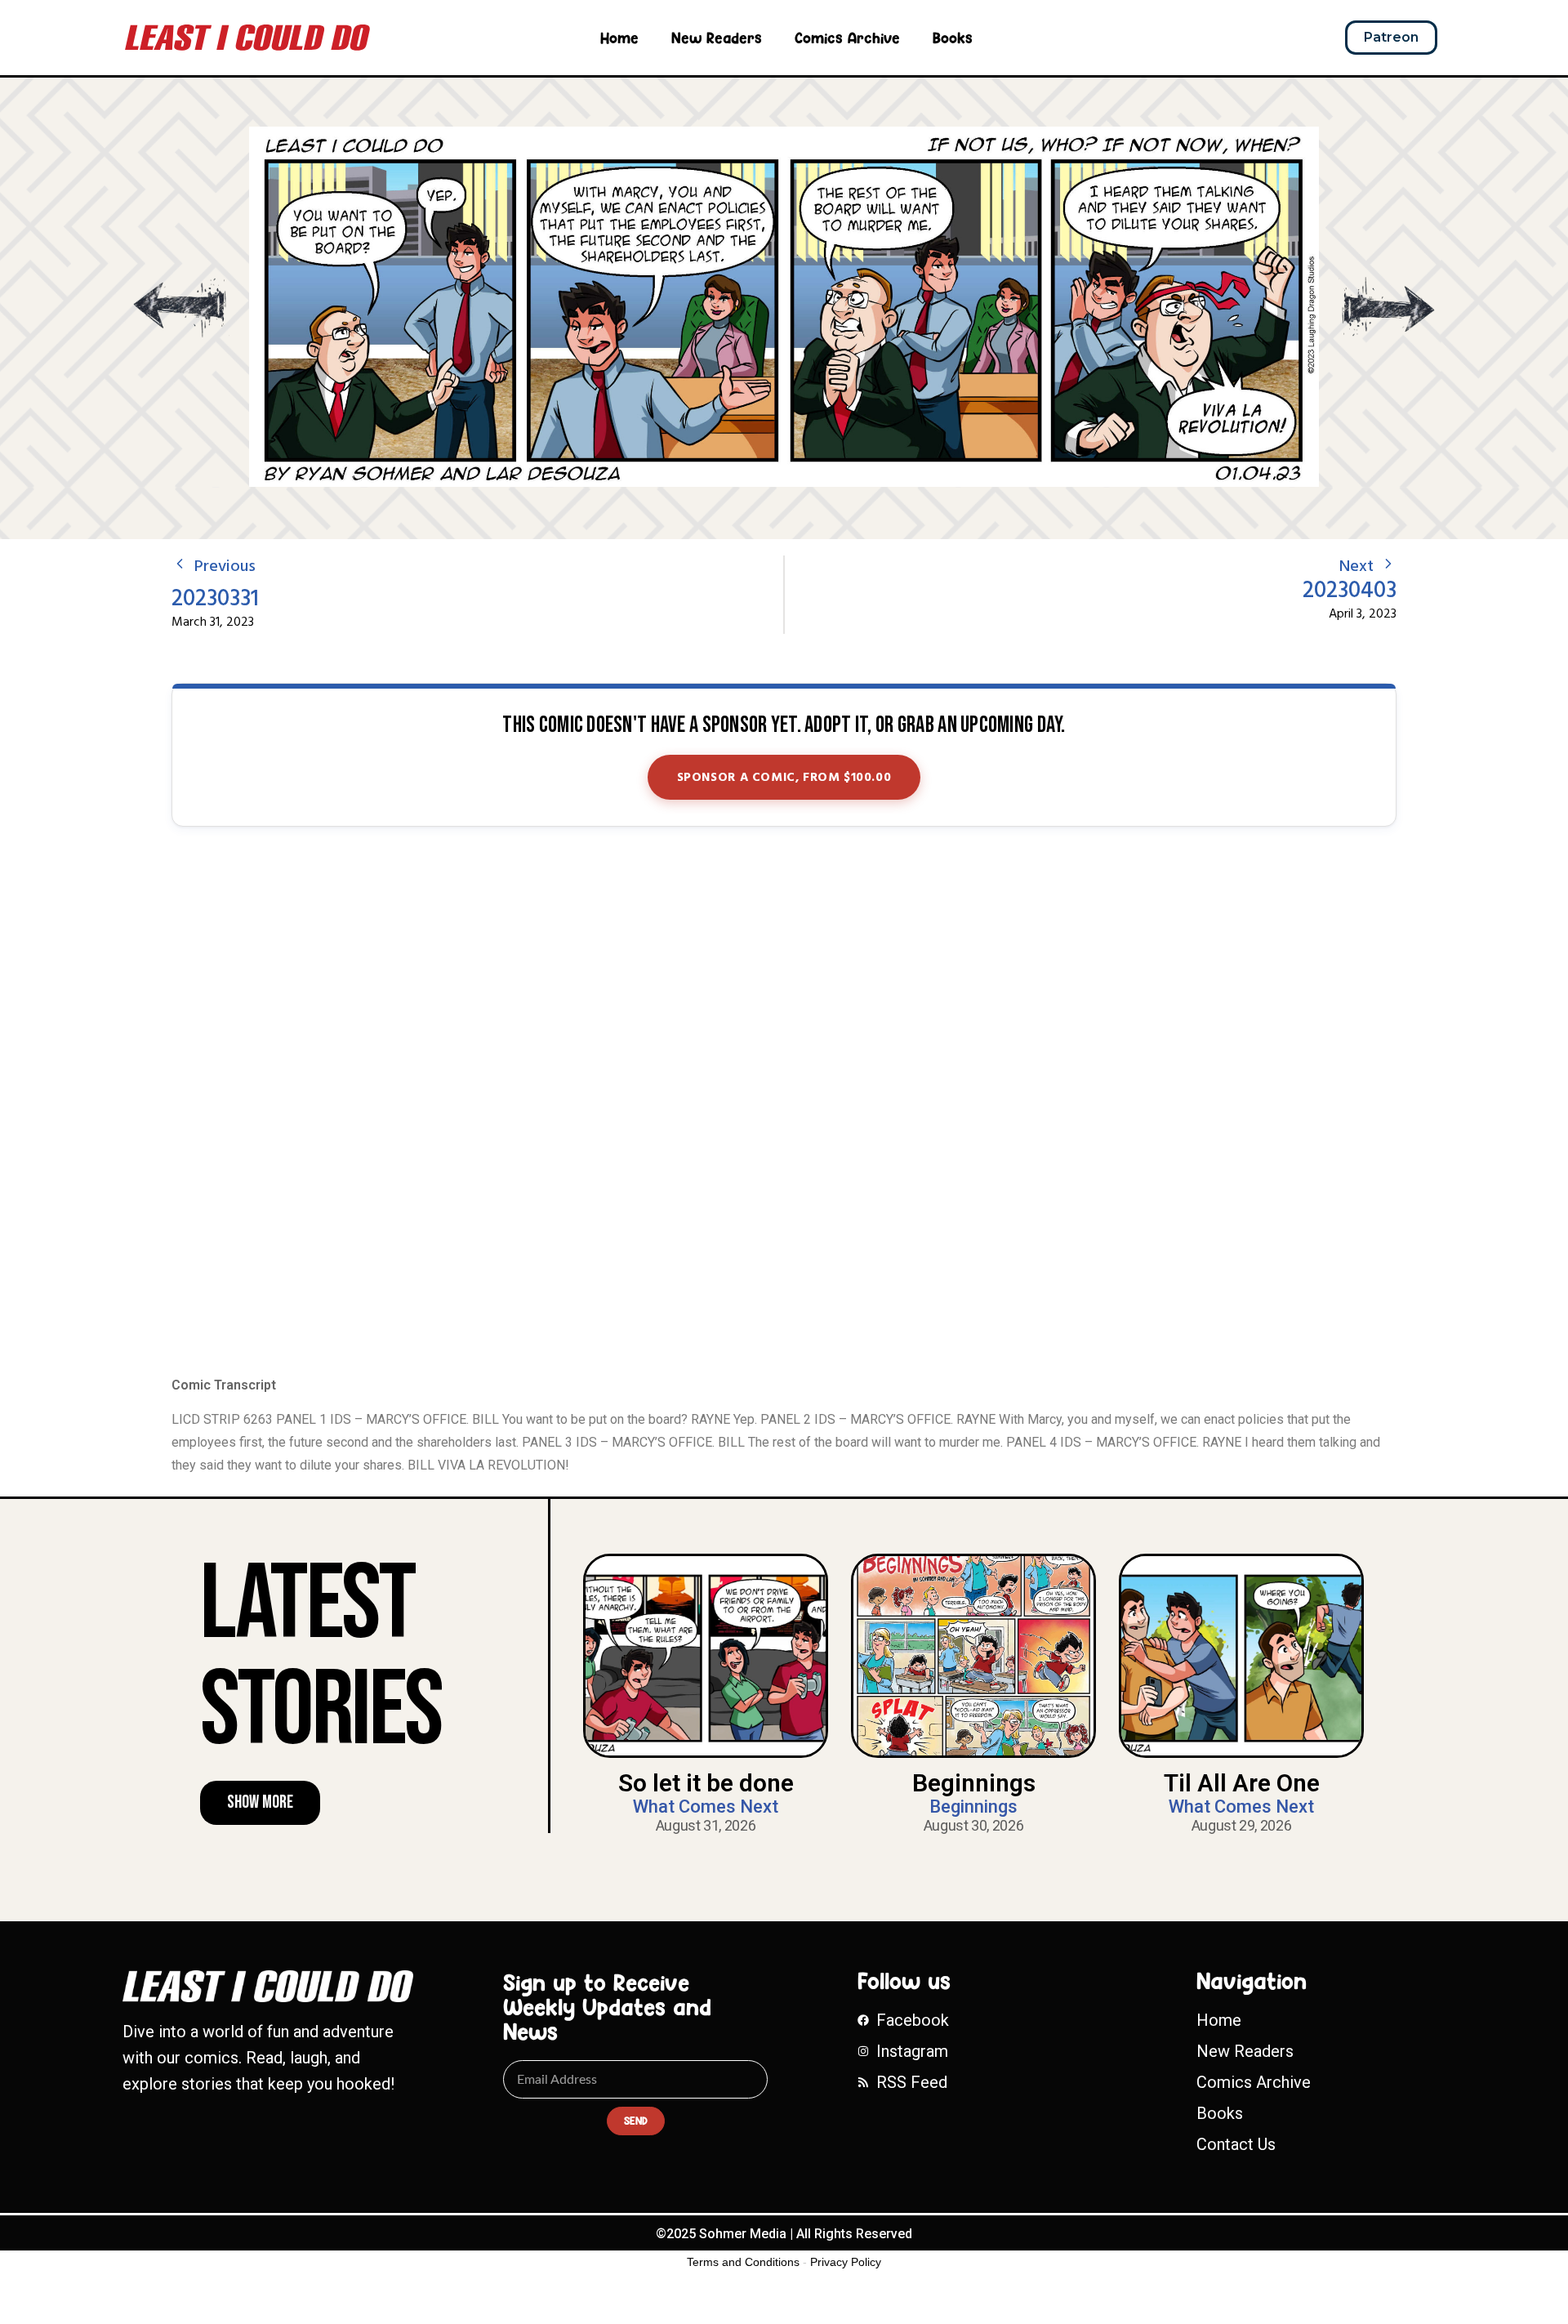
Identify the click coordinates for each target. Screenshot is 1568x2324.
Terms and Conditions (743, 2262)
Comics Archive (847, 38)
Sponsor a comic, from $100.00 (784, 778)
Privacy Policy (846, 2262)
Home (619, 38)
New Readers (717, 38)
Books (953, 38)
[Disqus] (784, 1103)
